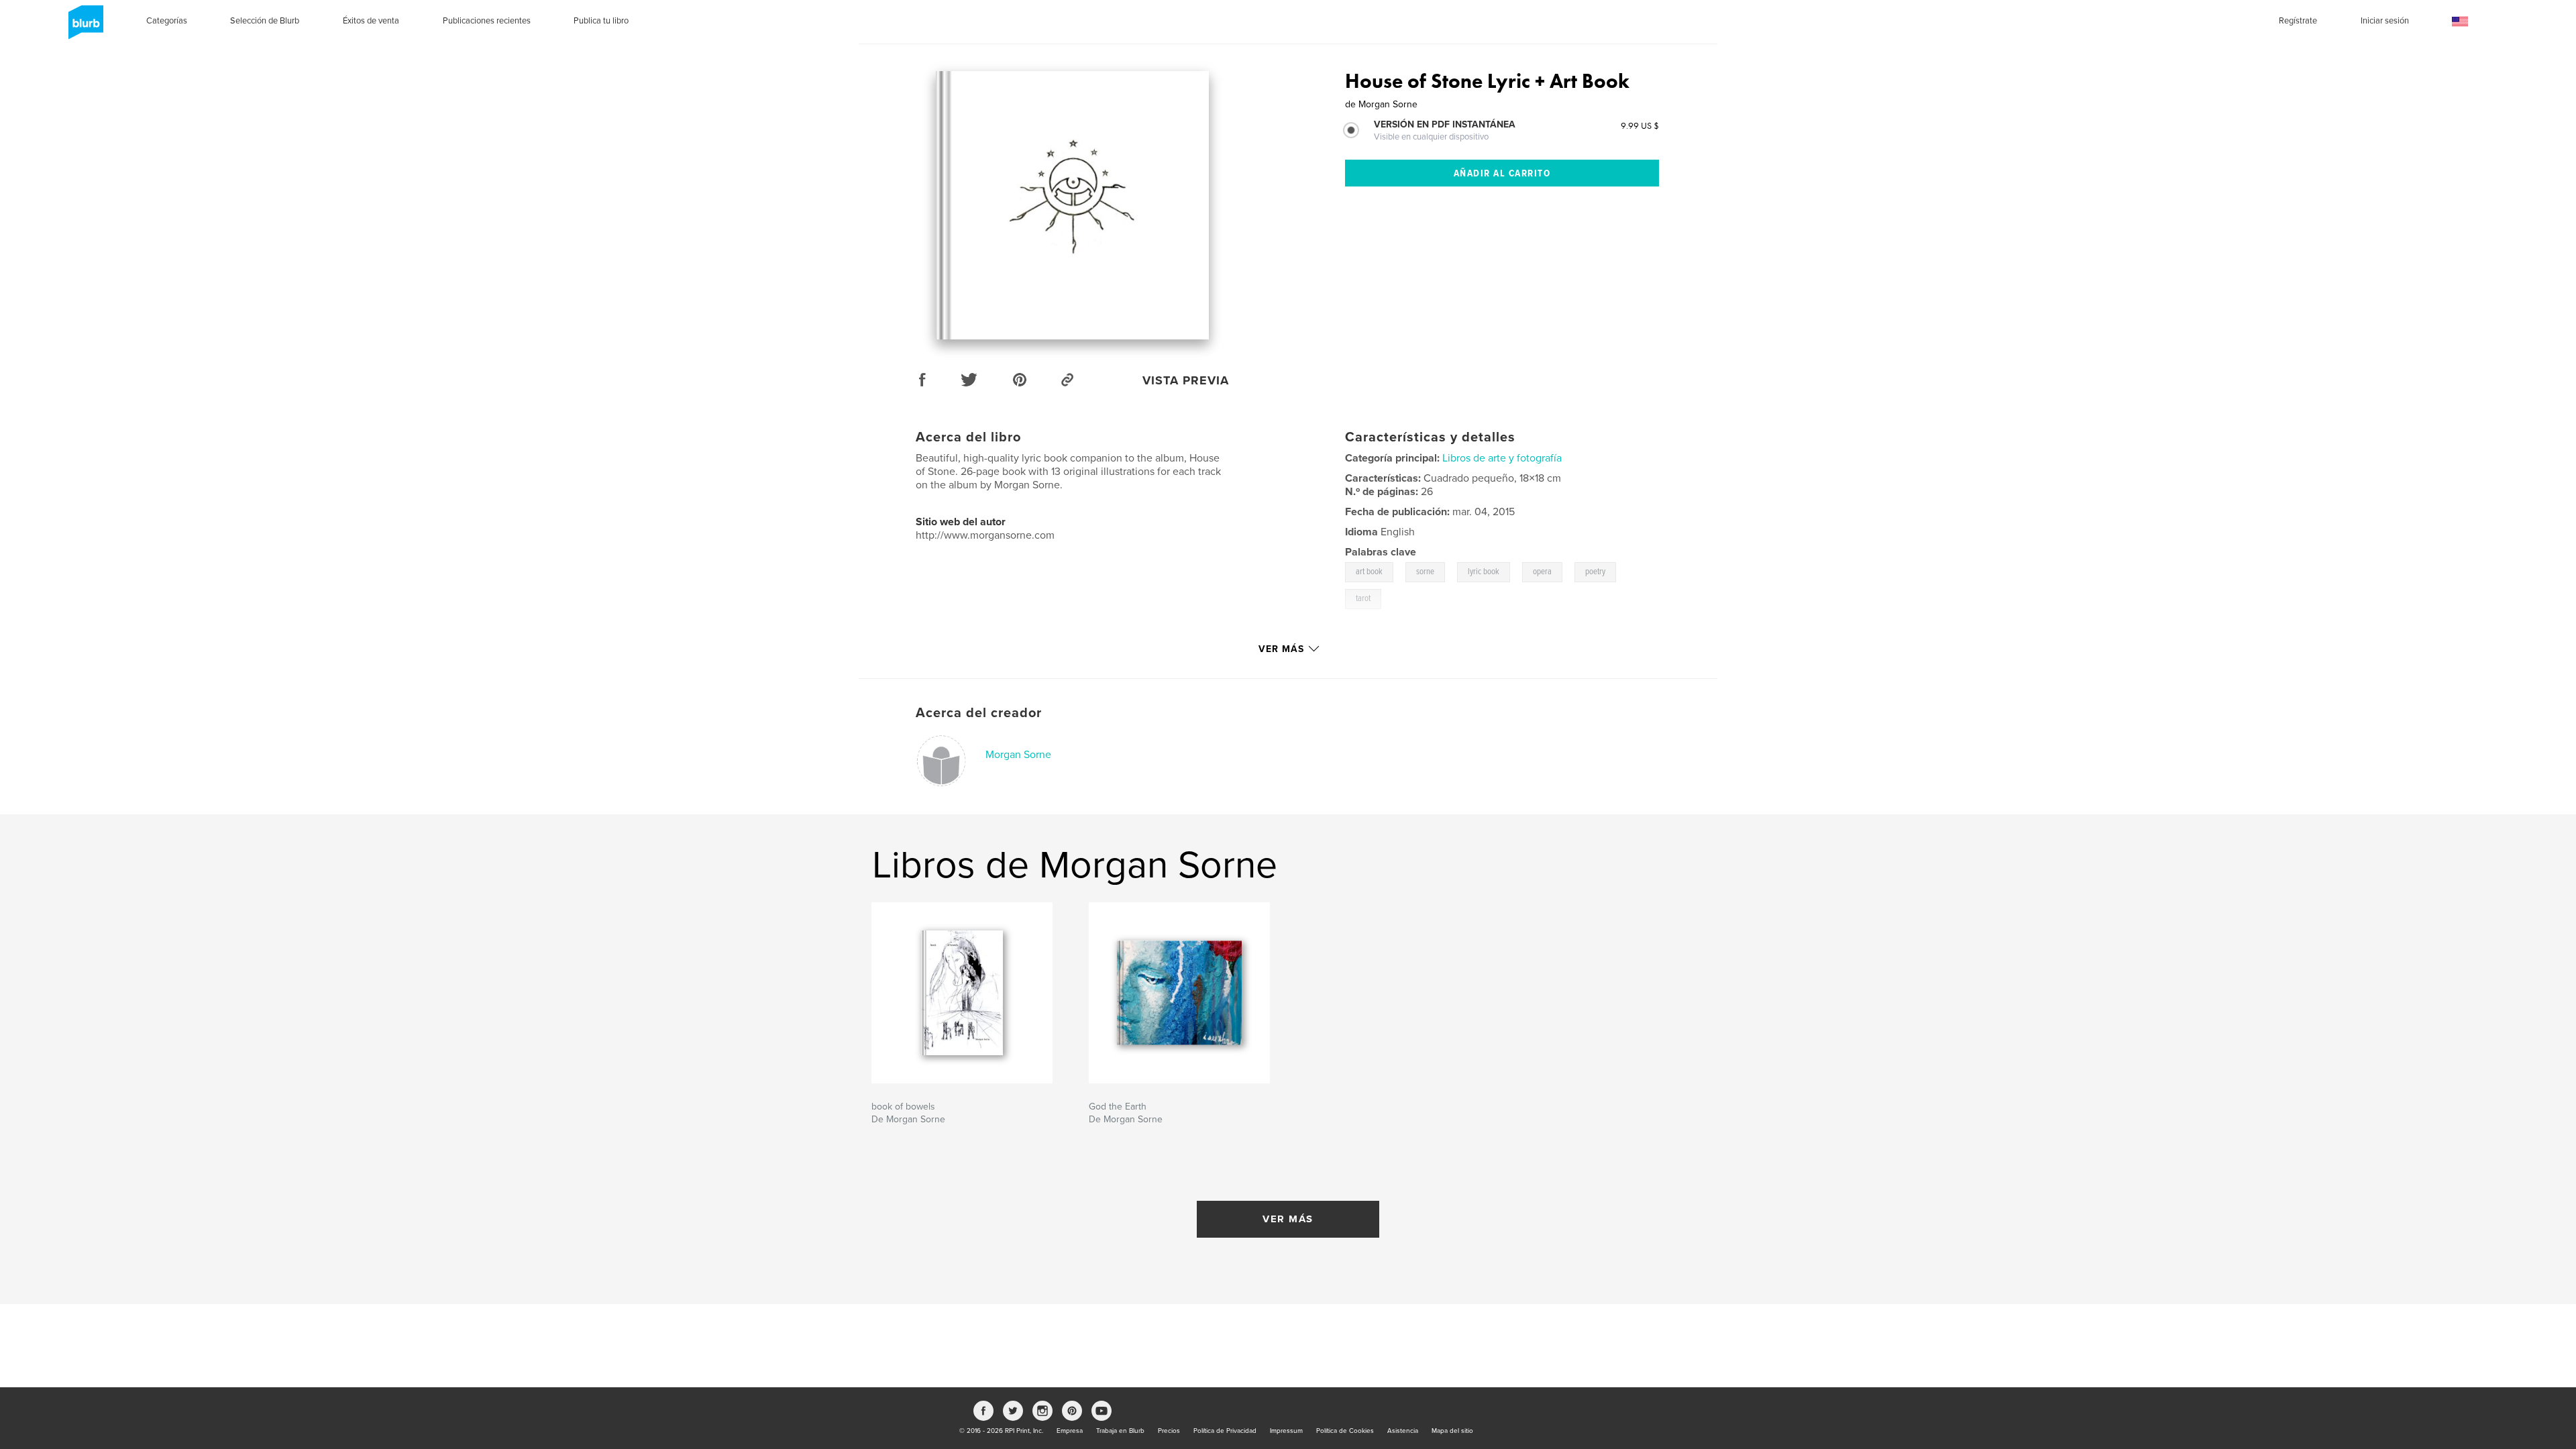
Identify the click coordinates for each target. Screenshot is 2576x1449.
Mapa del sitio (1452, 1431)
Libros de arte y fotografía (1502, 458)
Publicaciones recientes (487, 21)
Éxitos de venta (371, 21)
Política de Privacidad (1225, 1431)
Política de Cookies (1345, 1431)
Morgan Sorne (1018, 755)
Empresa (1070, 1431)
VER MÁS (1288, 1219)
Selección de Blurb (265, 21)
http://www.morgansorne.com (985, 535)
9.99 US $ (1640, 125)
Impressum (1286, 1431)
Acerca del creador (979, 713)
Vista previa (1186, 380)
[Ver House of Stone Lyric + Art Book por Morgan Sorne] (1073, 205)
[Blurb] (84, 28)
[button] (2460, 22)
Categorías (167, 21)
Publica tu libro (601, 21)
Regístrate (2298, 21)
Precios (1169, 1431)
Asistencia (1403, 1431)
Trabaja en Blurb (1120, 1431)
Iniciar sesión (2385, 21)
